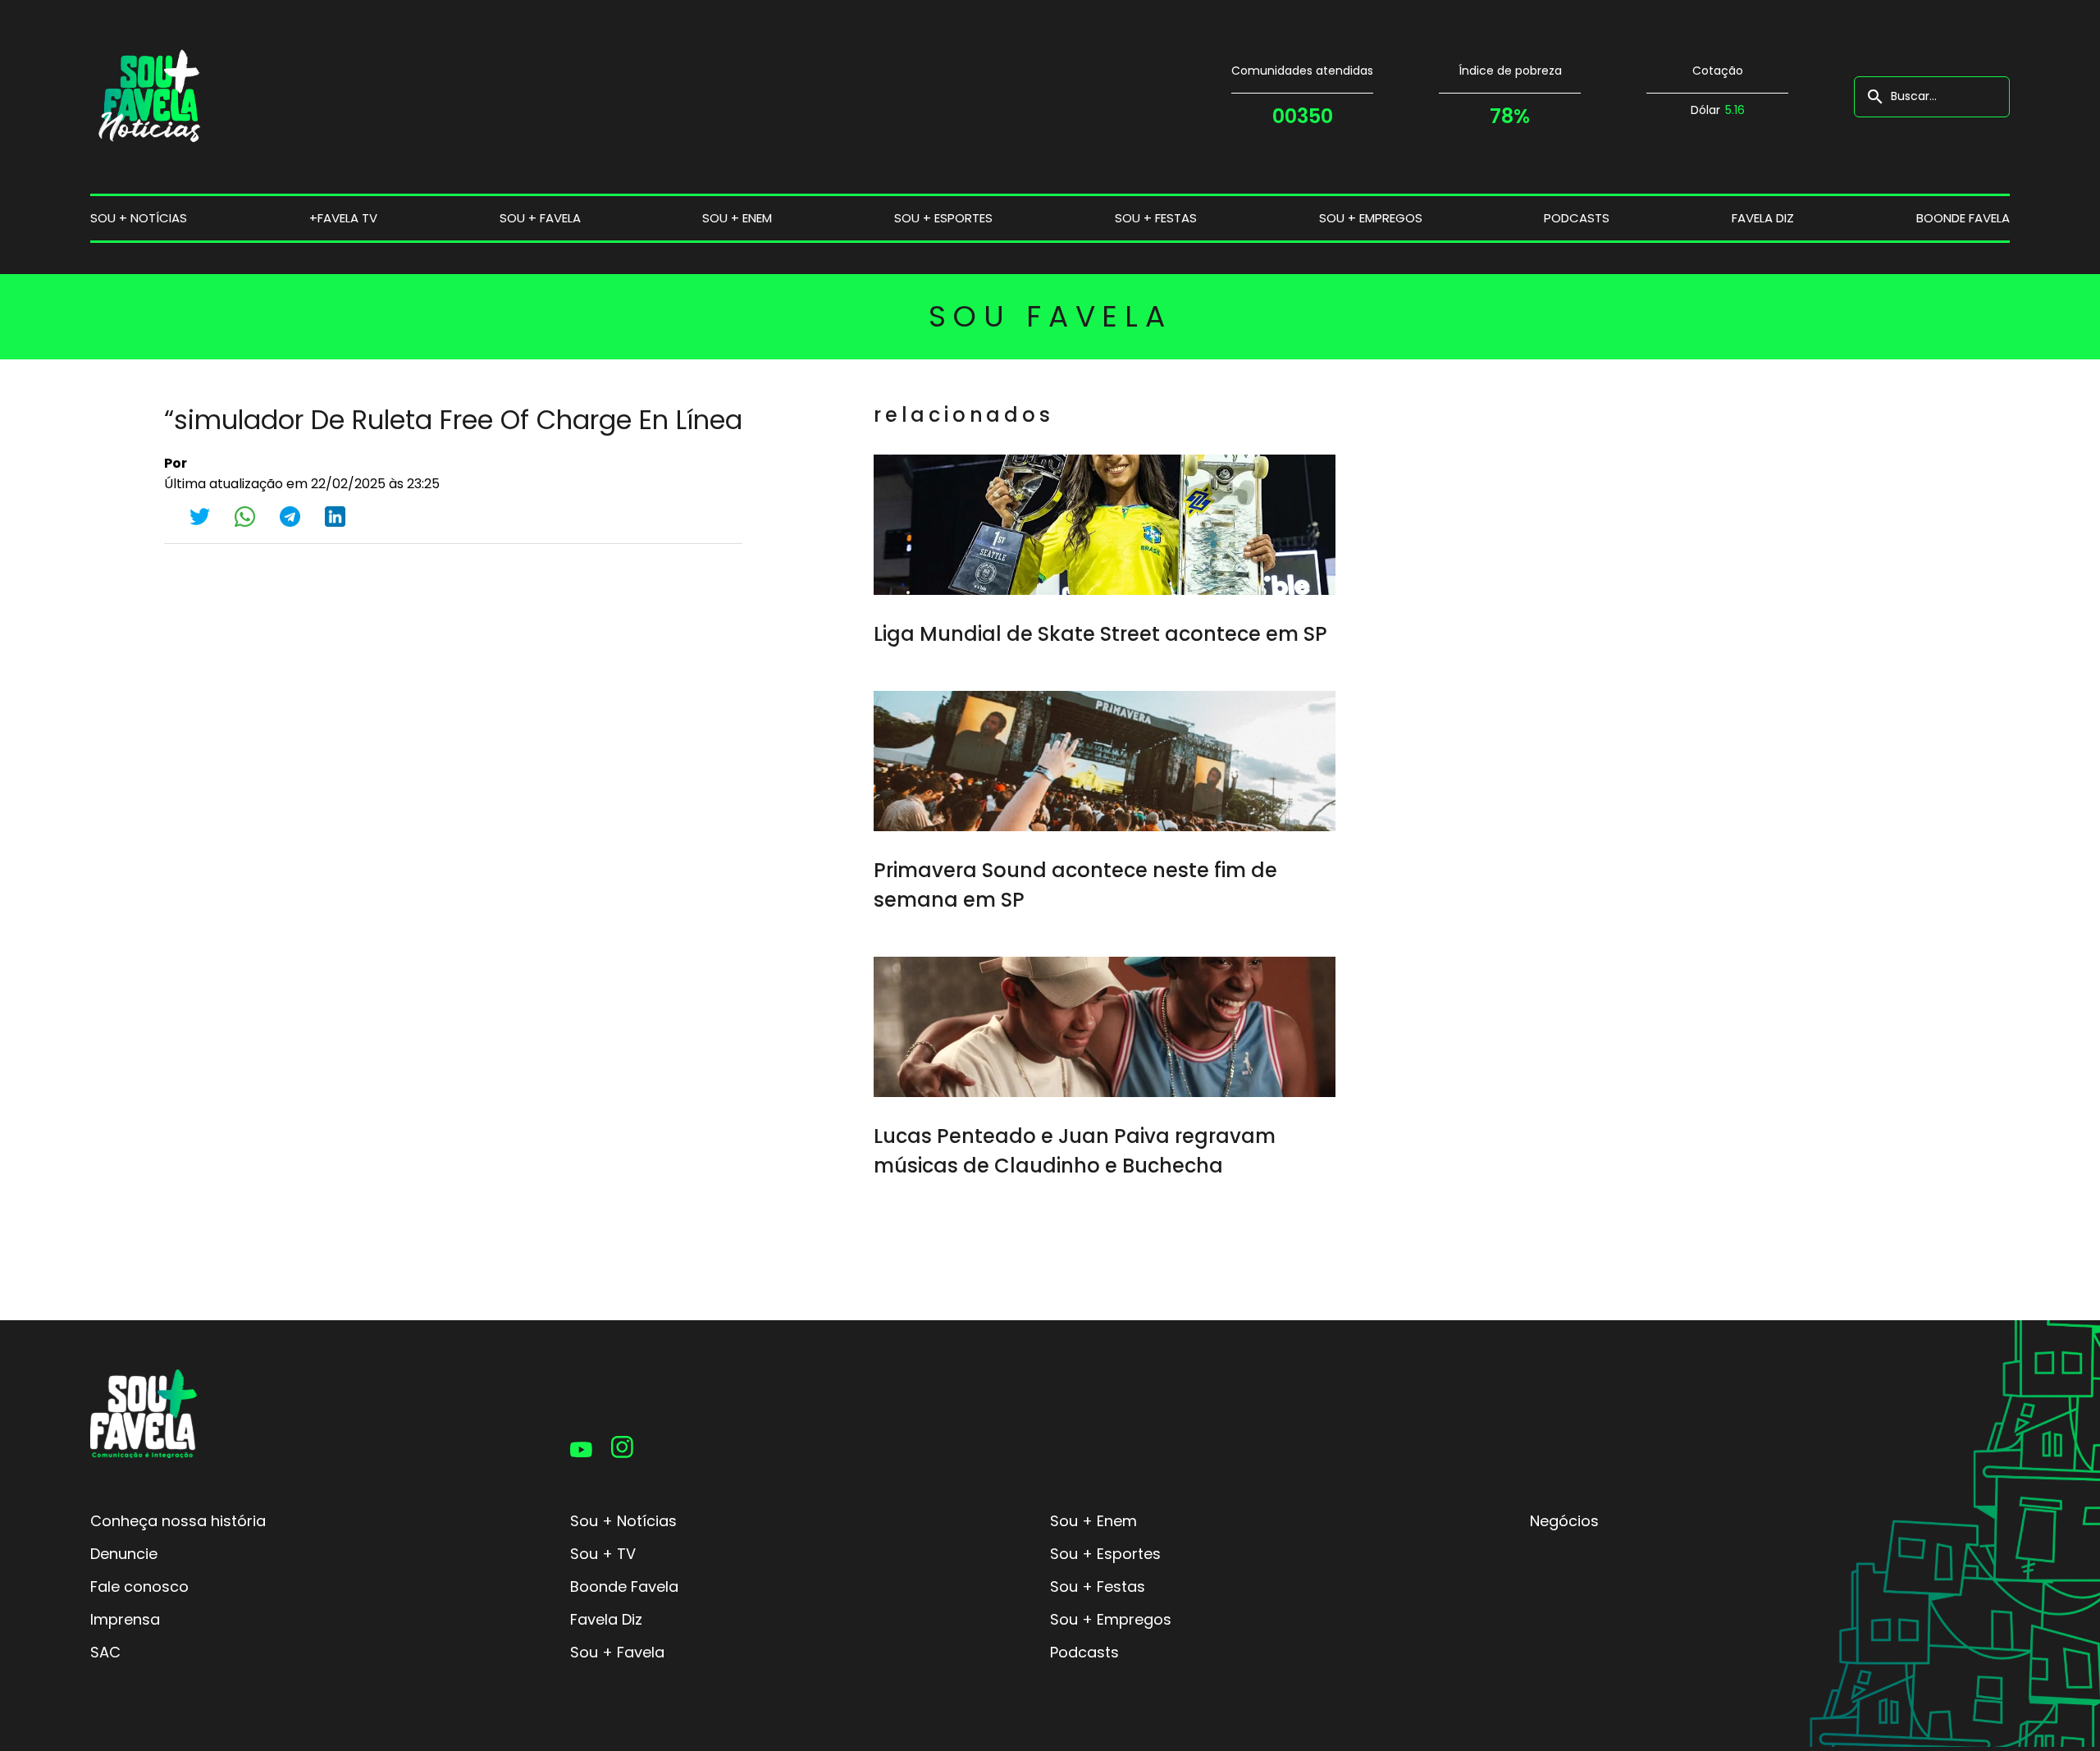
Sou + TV (603, 1554)
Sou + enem (737, 218)
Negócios (1564, 1521)
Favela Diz (1763, 218)
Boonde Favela (1963, 218)
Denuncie (124, 1554)
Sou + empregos (1371, 218)
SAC (105, 1652)
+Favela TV (343, 218)
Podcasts (1577, 218)
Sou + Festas (1098, 1586)
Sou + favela (540, 218)
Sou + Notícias (623, 1521)
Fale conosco (139, 1586)
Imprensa (125, 1619)
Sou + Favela (617, 1652)
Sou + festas (1156, 218)
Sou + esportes (943, 218)
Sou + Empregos (1111, 1619)
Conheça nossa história (178, 1521)
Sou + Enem (1093, 1521)
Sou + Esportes (1105, 1554)
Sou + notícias (139, 218)
